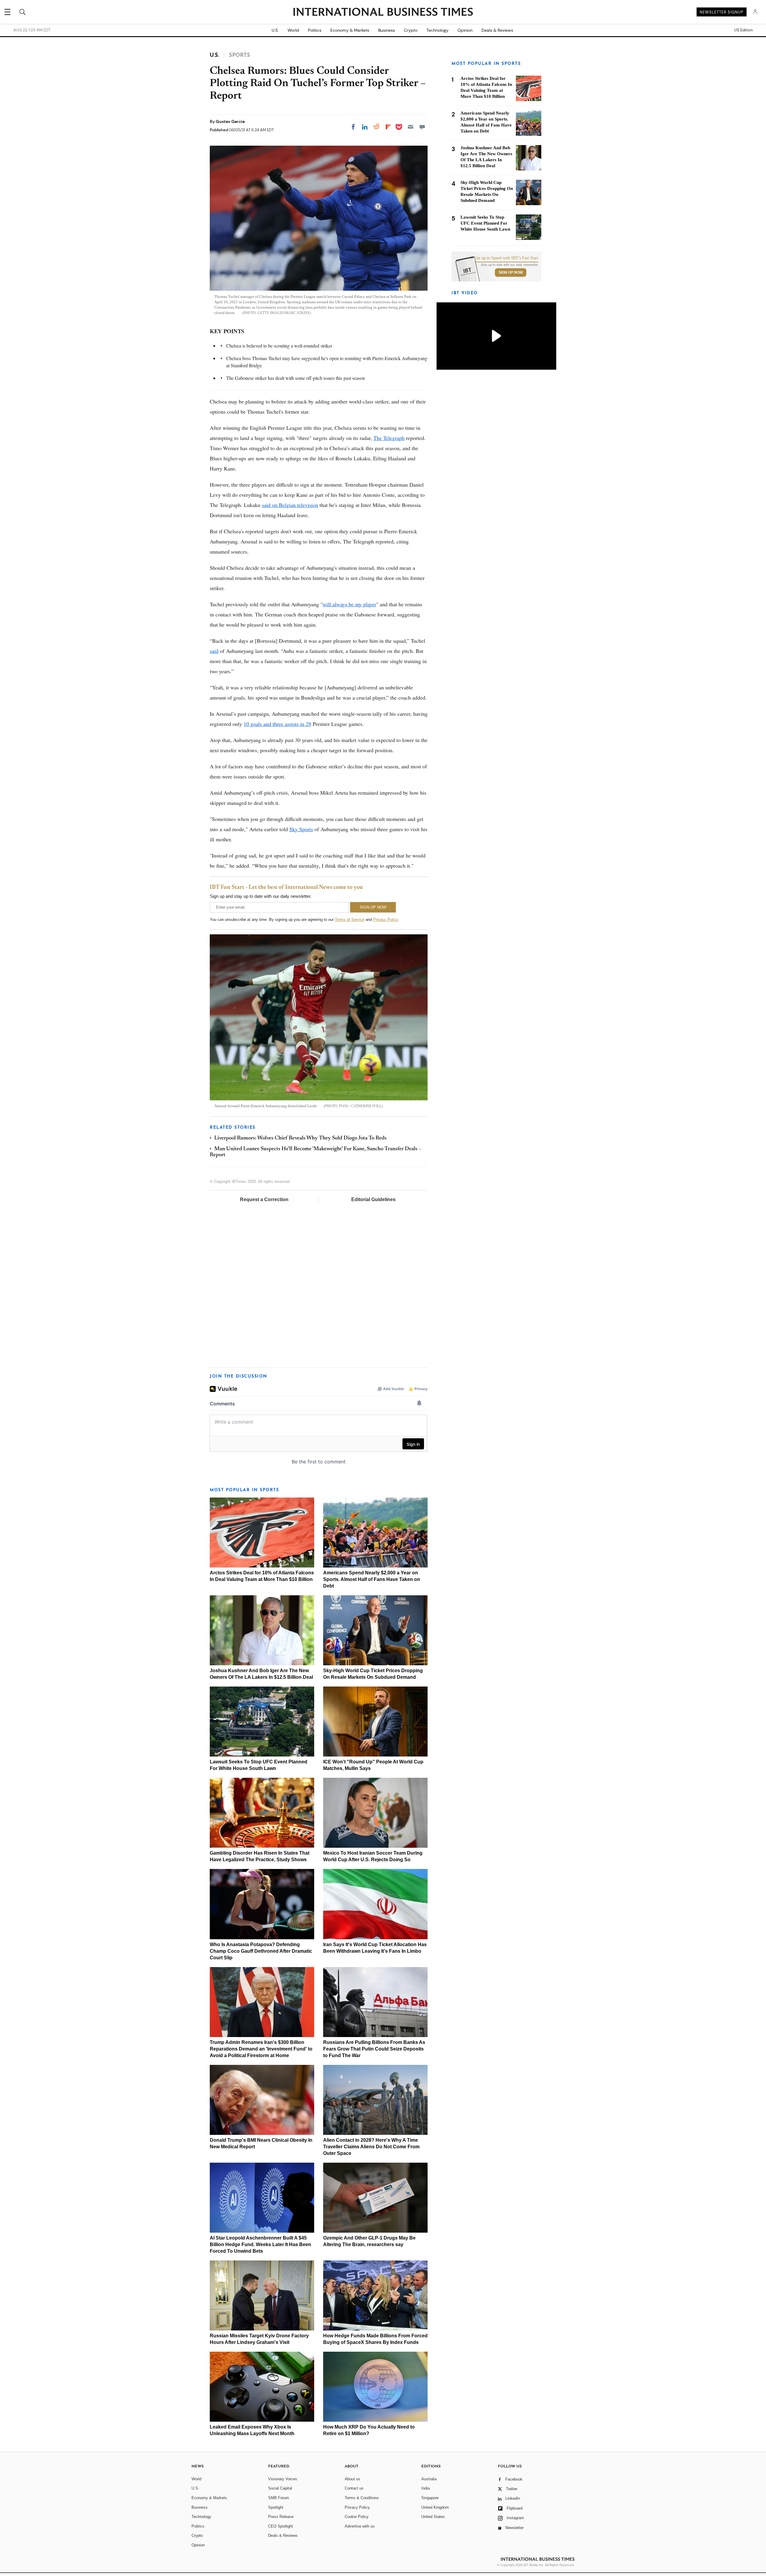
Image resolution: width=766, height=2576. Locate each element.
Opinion (465, 30)
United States (433, 2517)
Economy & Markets (350, 30)
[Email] (411, 127)
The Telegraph (389, 438)
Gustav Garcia (230, 121)
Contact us (354, 2488)
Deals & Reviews (497, 30)
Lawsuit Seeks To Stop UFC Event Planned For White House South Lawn (485, 223)
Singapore (430, 2498)
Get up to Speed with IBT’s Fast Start (506, 258)
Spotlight (276, 2507)
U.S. (275, 30)
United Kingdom (435, 2507)
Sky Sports (301, 829)
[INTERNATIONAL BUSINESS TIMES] (383, 13)
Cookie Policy (357, 2517)
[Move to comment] (422, 127)
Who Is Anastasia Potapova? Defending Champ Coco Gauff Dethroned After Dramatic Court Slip (261, 1951)
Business (387, 30)
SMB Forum (279, 2498)
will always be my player (349, 604)
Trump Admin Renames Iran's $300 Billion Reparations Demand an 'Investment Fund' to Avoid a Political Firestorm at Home (261, 2049)
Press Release (281, 2517)
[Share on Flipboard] (388, 127)
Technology (437, 30)
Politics (315, 30)
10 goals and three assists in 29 (277, 724)
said (214, 651)
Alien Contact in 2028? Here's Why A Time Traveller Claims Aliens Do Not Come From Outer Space (371, 2147)
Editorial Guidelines (373, 1199)
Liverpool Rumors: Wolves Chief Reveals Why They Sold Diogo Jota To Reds (300, 1138)
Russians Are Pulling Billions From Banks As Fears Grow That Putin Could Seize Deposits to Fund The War (374, 2049)
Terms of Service (350, 920)
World (293, 30)
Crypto (411, 30)
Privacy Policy (386, 920)
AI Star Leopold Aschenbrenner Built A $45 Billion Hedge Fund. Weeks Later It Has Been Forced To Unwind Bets (260, 2244)
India (425, 2488)
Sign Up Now (511, 272)
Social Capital (280, 2488)
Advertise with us (360, 2526)
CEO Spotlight (281, 2526)
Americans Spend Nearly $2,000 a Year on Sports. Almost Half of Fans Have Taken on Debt (372, 1579)
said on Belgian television (290, 505)
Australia (429, 2479)
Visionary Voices (283, 2479)
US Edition (743, 30)
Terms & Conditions (362, 2498)
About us (352, 2479)
